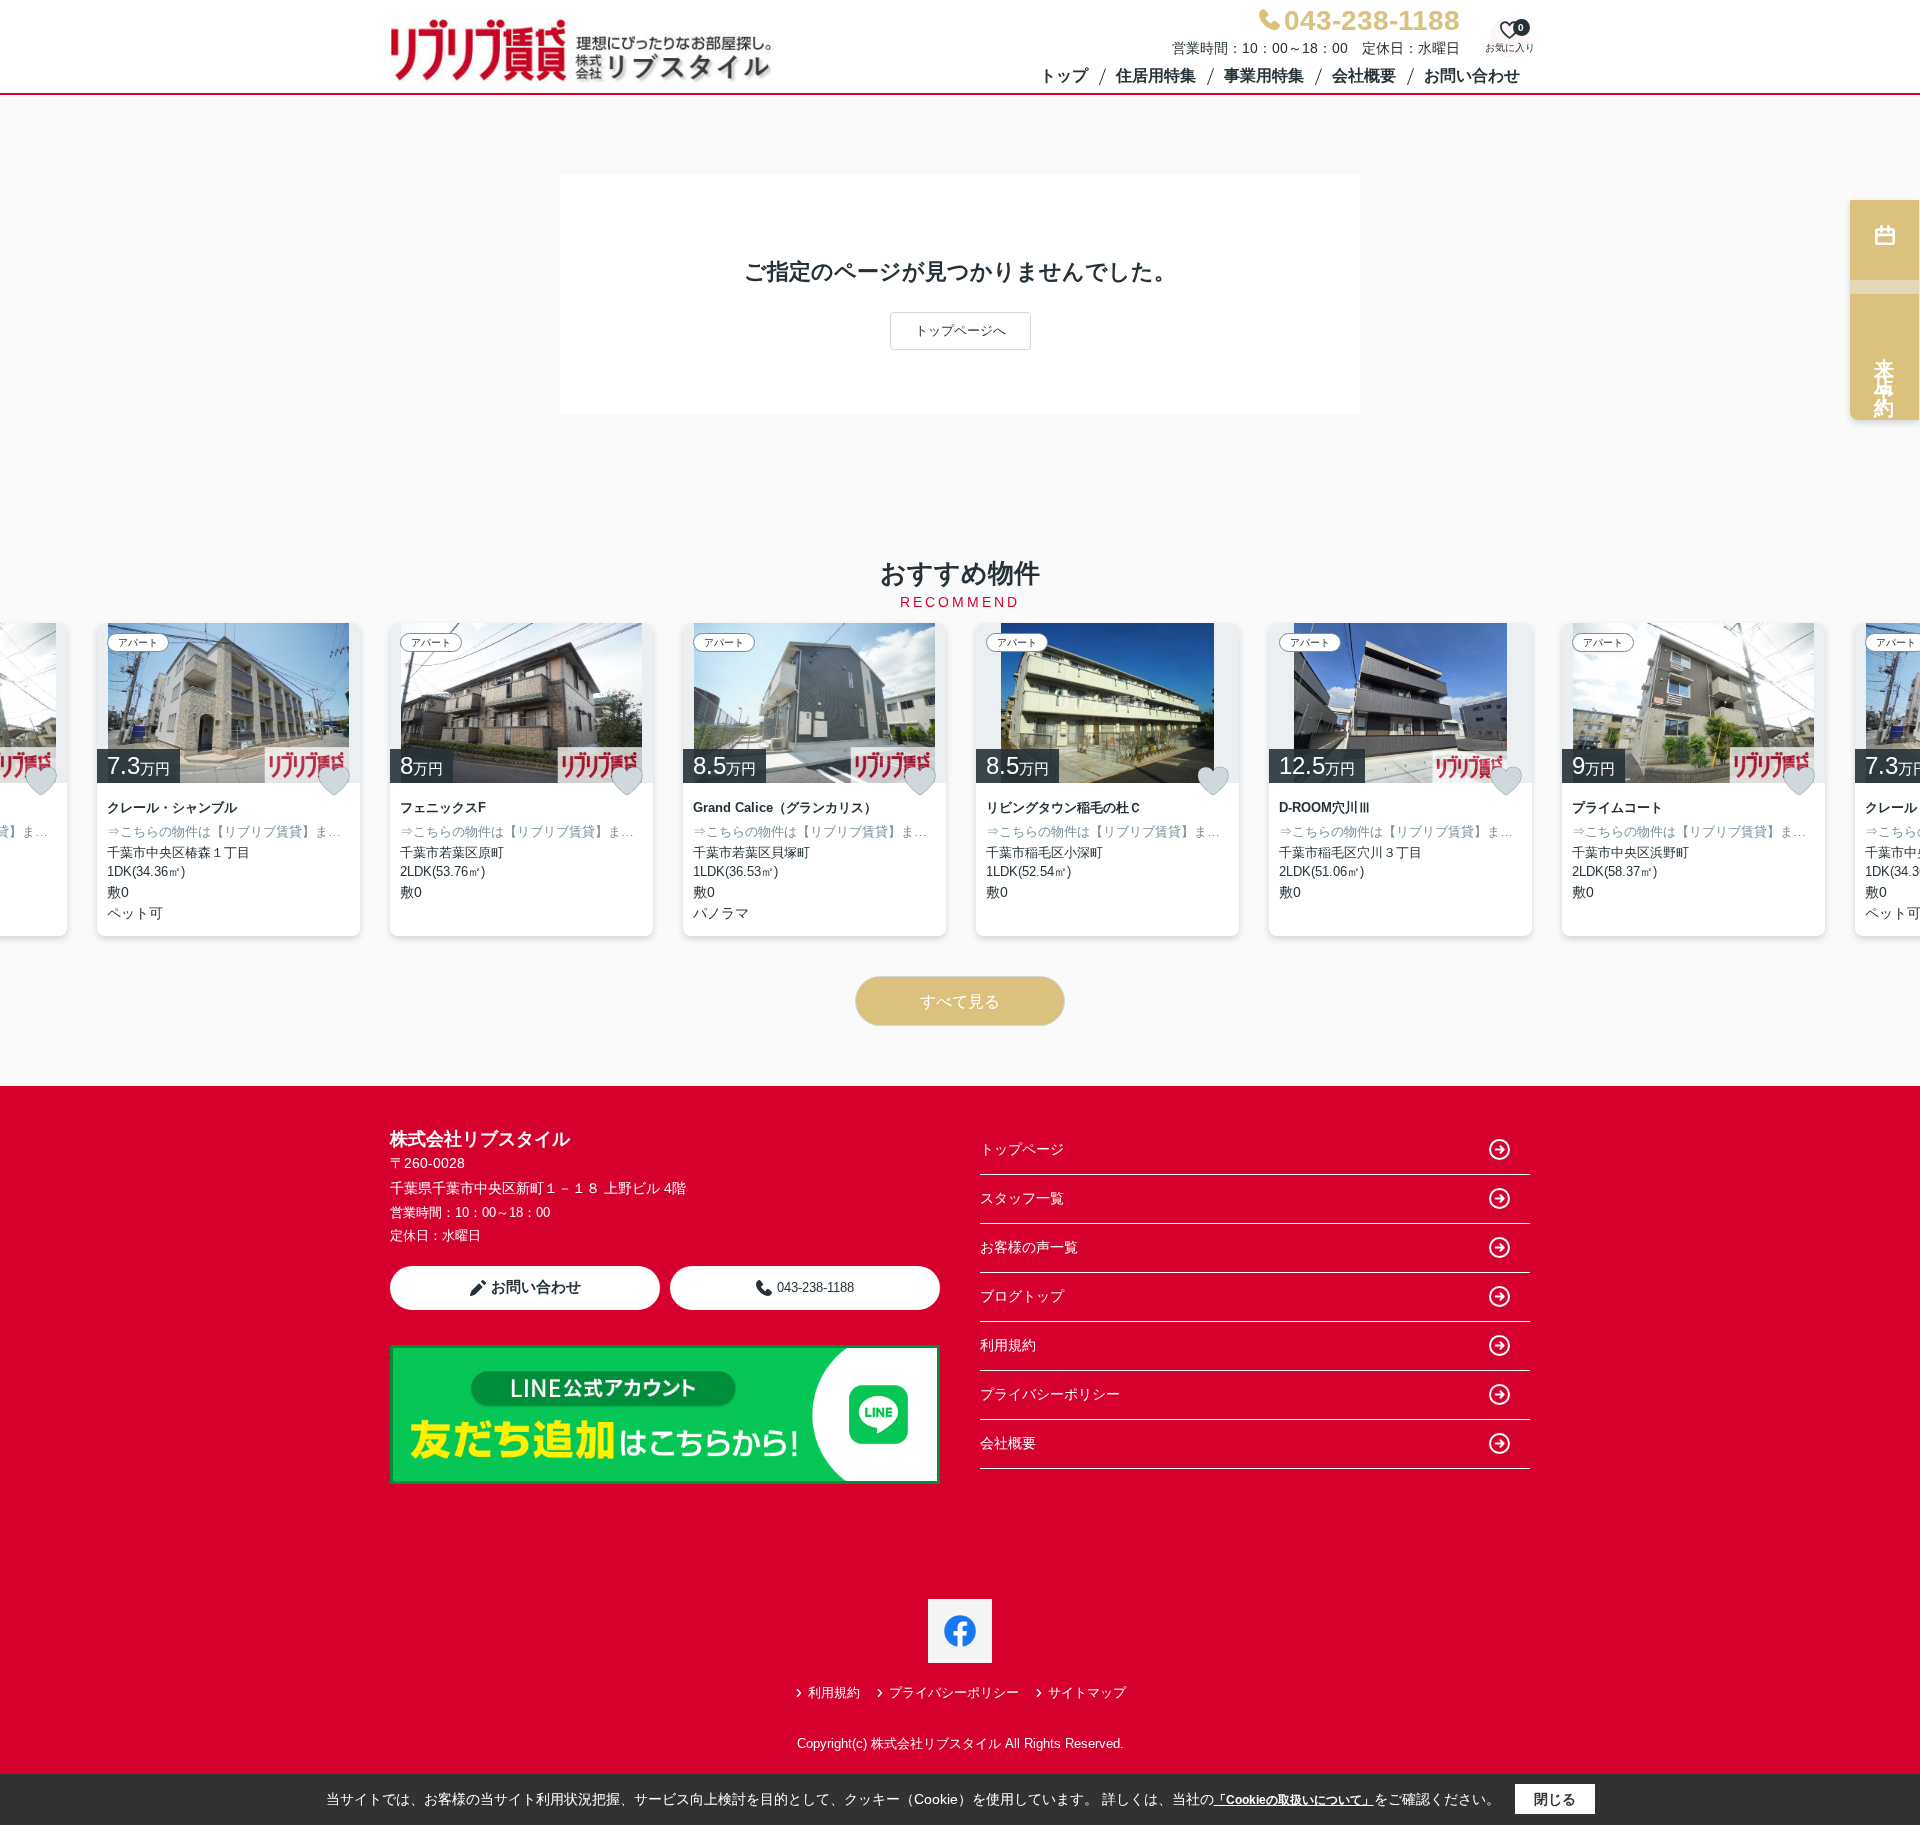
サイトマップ (1087, 1692)
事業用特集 (1264, 75)
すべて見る (960, 1001)
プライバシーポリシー (1050, 1394)
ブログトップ (1022, 1296)
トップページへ (960, 330)
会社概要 (1364, 75)
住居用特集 (1156, 75)
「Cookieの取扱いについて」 (1294, 1800)
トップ (1064, 75)
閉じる (1555, 1799)
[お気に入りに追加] (41, 781)
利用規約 (1008, 1345)
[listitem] (521, 779)
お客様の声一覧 (1029, 1247)
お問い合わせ (1472, 75)
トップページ (1022, 1149)
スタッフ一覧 (1022, 1198)
